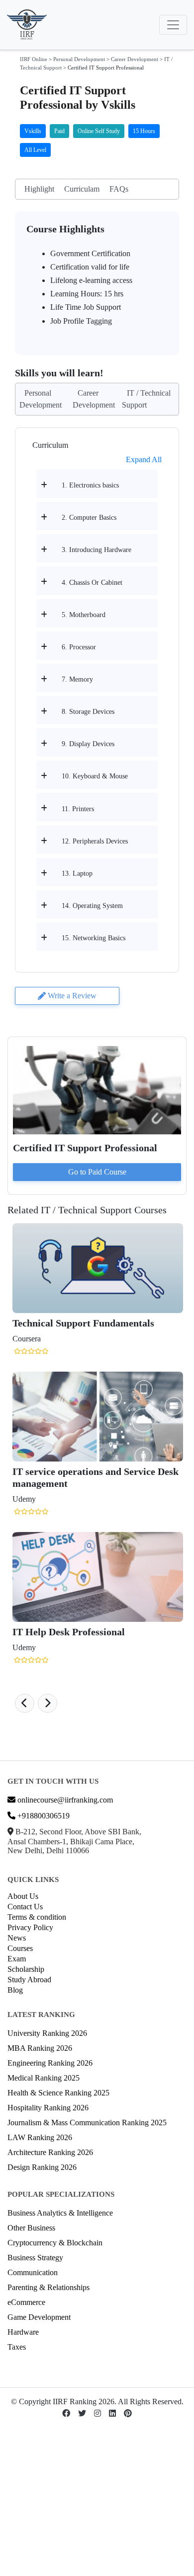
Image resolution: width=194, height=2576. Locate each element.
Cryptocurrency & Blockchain (55, 2243)
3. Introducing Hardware (97, 550)
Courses (20, 1948)
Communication (33, 2272)
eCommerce (26, 2302)
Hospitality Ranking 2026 (48, 2108)
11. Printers (78, 809)
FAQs (119, 189)
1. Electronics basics (90, 485)
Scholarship (26, 1969)
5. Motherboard (84, 615)
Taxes (17, 2347)
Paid (59, 131)
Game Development (39, 2317)
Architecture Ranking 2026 (50, 2152)
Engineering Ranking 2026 (50, 2063)
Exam (17, 1959)
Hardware (23, 2332)
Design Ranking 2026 (42, 2167)
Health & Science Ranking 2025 (58, 2093)
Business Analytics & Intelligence (60, 2213)
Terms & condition (37, 1917)
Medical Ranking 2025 (44, 2078)
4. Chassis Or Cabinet (92, 583)
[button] (25, 1703)
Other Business (31, 2228)
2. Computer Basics (89, 518)
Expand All (144, 459)
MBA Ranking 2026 (40, 2048)
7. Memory (77, 679)
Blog (15, 1990)
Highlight (39, 189)
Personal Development (79, 59)
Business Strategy (35, 2258)
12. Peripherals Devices (95, 841)
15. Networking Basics (94, 938)
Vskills (33, 131)
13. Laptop (77, 873)
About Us (23, 1896)
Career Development (135, 59)
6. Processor (79, 647)
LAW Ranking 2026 (40, 2137)
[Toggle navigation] (173, 25)
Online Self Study (99, 131)
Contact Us (25, 1907)
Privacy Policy (30, 1927)
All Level (35, 150)
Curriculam (82, 189)
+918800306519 (43, 1816)
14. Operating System (92, 906)
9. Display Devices (88, 744)
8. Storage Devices (88, 712)
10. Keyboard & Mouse (95, 776)
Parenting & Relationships (48, 2287)
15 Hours (144, 131)
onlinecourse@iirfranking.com (64, 1800)
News (17, 1938)
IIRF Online (34, 59)
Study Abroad (29, 1980)
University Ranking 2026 (47, 2033)
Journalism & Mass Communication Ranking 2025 (87, 2123)
